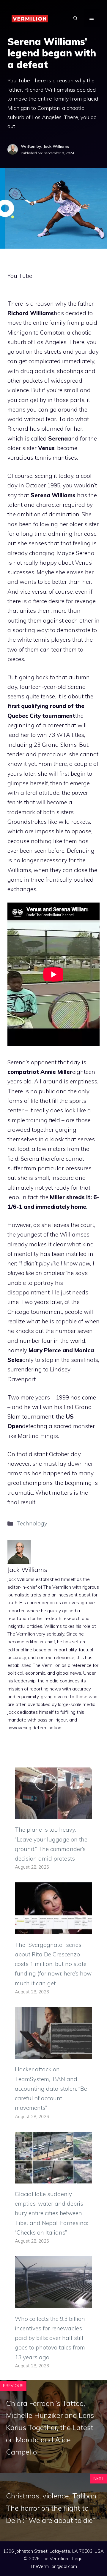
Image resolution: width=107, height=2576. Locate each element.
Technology (32, 1523)
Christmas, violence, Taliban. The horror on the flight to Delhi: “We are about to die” (52, 2508)
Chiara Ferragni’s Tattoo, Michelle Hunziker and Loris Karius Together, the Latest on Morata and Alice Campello (50, 2428)
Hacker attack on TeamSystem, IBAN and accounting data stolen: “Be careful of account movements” (51, 2088)
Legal (78, 2559)
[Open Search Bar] (75, 18)
